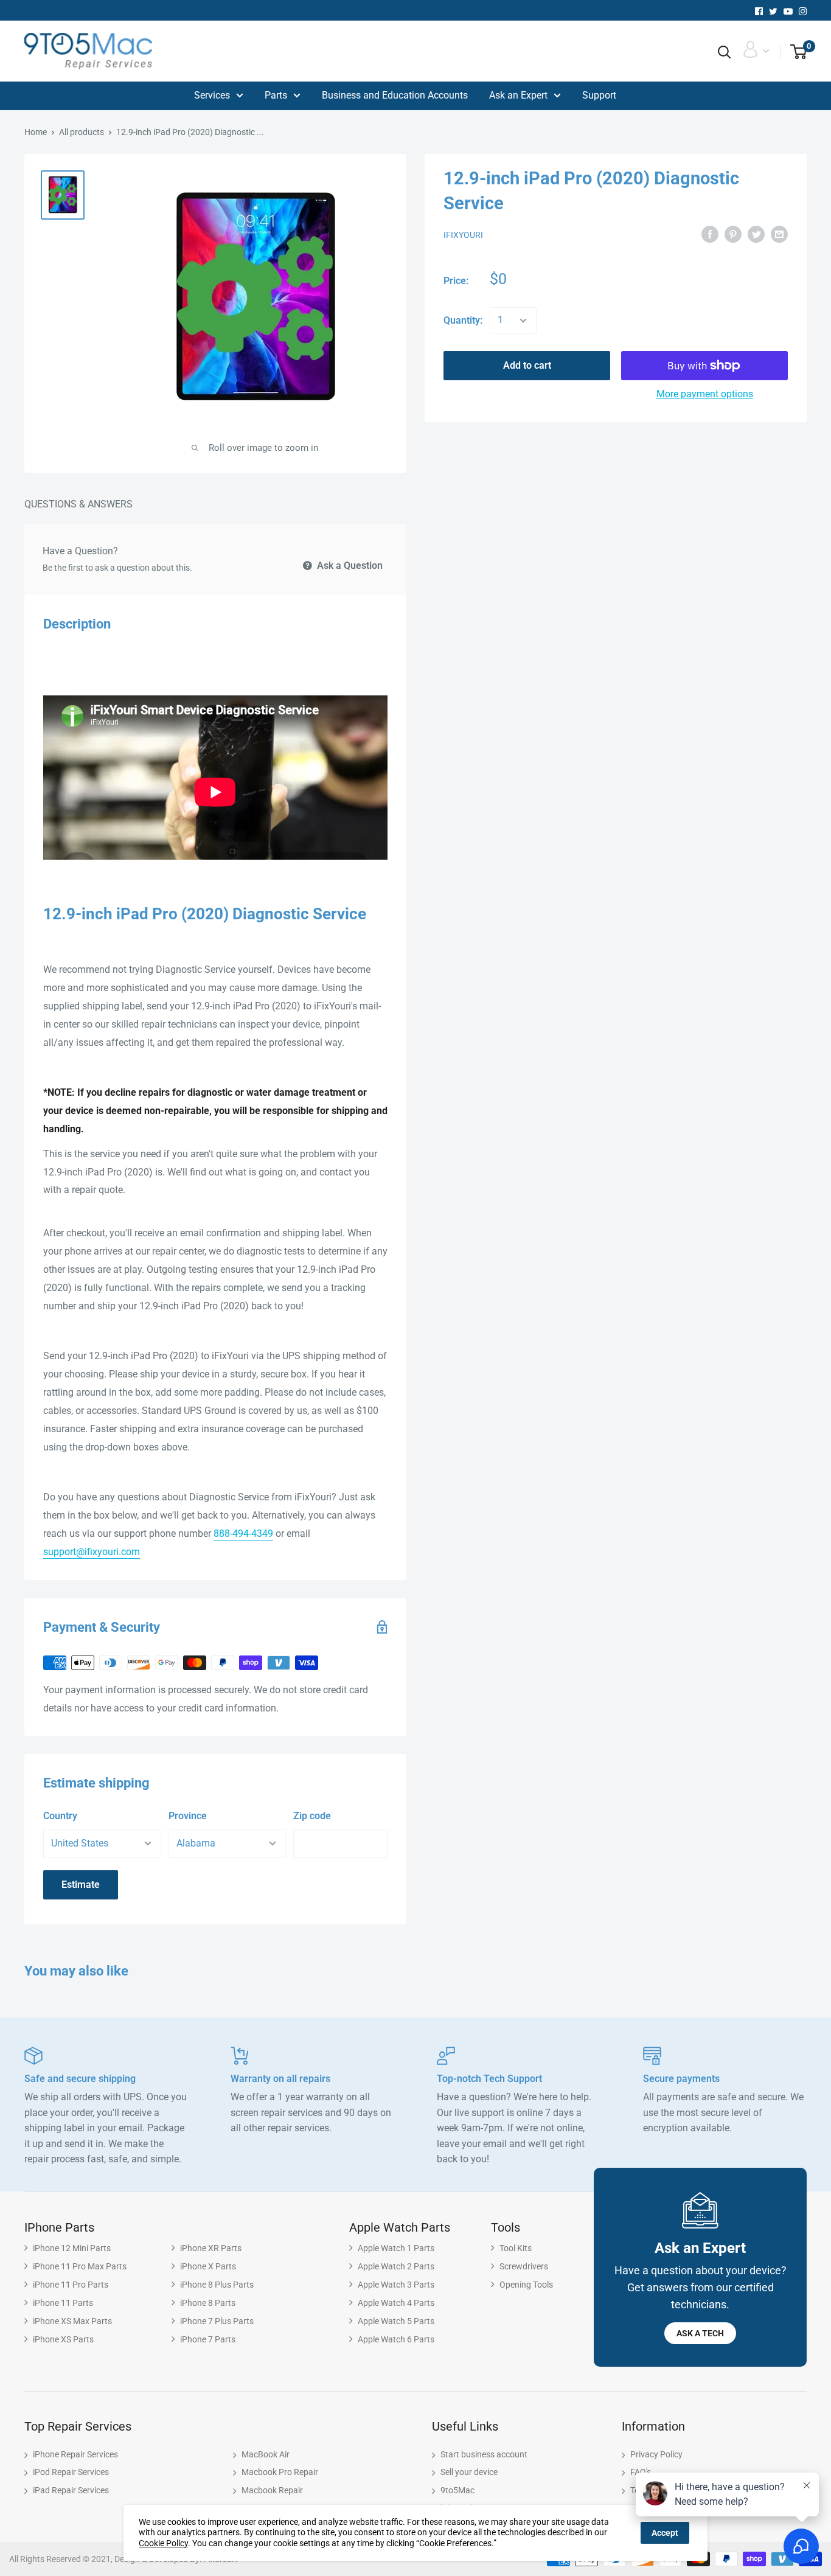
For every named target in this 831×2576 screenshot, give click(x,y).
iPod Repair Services (71, 2472)
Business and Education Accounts (395, 95)
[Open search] (725, 52)
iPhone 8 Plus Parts (217, 2285)
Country (60, 1816)
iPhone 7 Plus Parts (217, 2321)
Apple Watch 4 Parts (396, 2303)
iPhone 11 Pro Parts (71, 2285)
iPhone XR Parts (211, 2248)
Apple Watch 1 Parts (396, 2248)
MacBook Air (266, 2454)
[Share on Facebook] (710, 234)
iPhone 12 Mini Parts (72, 2248)
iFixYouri (463, 235)
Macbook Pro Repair (280, 2472)
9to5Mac (457, 2490)
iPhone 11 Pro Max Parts (80, 2266)
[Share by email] (779, 234)
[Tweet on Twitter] (756, 234)
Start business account (484, 2454)
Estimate (81, 1885)
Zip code (312, 1816)
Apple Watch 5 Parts (396, 2321)
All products (82, 132)
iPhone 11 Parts (63, 2303)
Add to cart (527, 365)
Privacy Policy (656, 2454)
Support (599, 95)
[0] (794, 52)
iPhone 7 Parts (208, 2339)
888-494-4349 (243, 1533)
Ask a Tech (700, 2333)
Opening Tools (526, 2285)
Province (188, 1816)
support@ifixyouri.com (92, 1552)
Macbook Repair (272, 2490)
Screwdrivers (524, 2266)
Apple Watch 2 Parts (396, 2266)
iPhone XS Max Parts (72, 2321)
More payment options (705, 394)
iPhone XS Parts (63, 2339)
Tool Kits (516, 2248)
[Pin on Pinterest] (733, 234)
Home (36, 132)
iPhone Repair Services (75, 2454)
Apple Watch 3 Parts (396, 2285)
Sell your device (469, 2472)
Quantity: (463, 320)
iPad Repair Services (71, 2490)
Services (212, 95)
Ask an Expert (518, 95)
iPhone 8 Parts (208, 2303)
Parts (276, 95)
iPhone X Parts (208, 2266)
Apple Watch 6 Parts (396, 2339)
